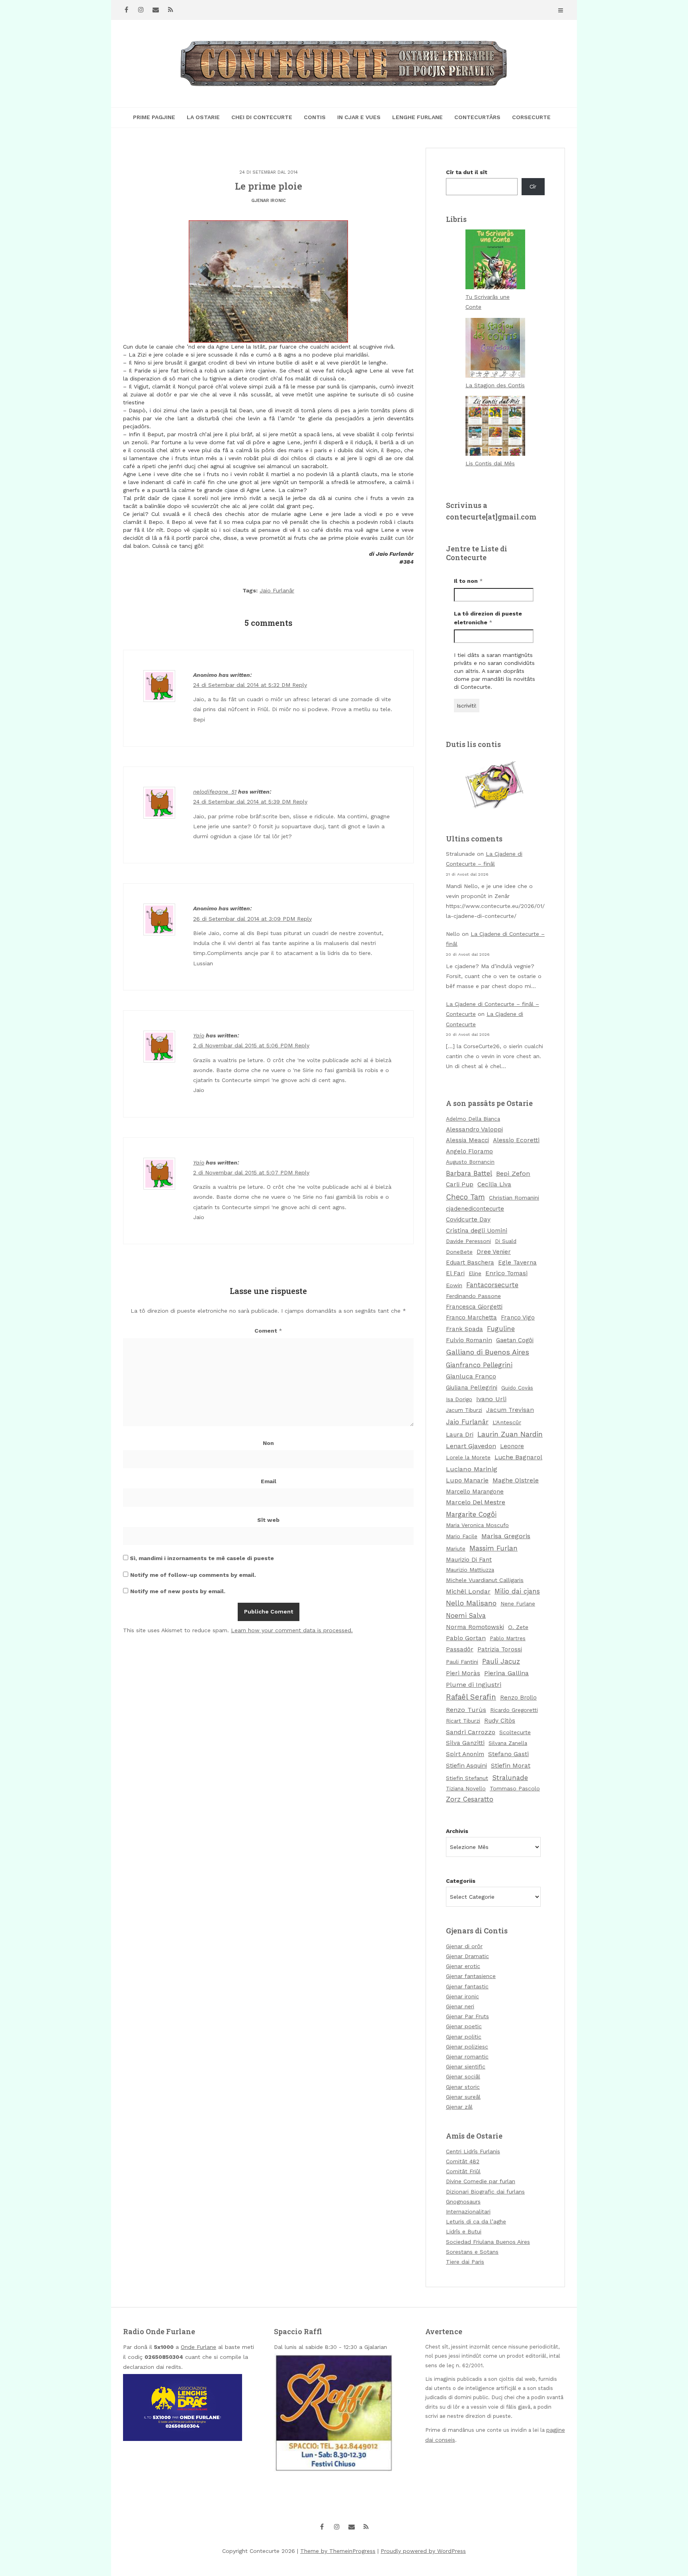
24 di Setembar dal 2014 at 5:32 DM (243, 685)
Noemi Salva (466, 1616)
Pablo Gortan (466, 1638)
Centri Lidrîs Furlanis (473, 2151)
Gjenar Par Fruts (467, 2016)
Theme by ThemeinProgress (338, 2551)
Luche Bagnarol (518, 1457)
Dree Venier (494, 1252)
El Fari (455, 1273)
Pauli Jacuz (501, 1661)
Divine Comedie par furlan (481, 2181)
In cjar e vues (359, 117)
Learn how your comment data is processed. (292, 1630)
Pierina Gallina (506, 1673)
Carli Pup (460, 1184)
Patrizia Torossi (500, 1649)
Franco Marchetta (471, 1317)
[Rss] (170, 10)
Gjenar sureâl (463, 2097)
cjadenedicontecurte (475, 1209)
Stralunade (510, 1778)
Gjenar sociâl (463, 2076)
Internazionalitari (468, 2211)
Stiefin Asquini (466, 1766)
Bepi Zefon (513, 1173)
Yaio (199, 1035)
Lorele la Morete (468, 1457)
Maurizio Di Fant (469, 1560)
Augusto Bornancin (470, 1162)
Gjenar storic (463, 2087)
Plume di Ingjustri (474, 1685)
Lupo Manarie (467, 1480)
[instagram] (141, 10)
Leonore (512, 1446)
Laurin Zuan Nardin (510, 1434)
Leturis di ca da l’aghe (476, 2221)
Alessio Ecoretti (516, 1140)
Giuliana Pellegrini (472, 1388)
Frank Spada (464, 1329)
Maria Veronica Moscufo (477, 1525)
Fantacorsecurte (492, 1285)
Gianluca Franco (471, 1376)
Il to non (468, 581)
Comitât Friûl (463, 2171)
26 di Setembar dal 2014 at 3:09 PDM (245, 919)
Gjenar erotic (463, 1966)
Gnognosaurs (463, 2202)
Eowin (454, 1285)
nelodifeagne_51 (215, 792)
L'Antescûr (507, 1422)
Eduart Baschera (470, 1263)
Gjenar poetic (464, 2026)
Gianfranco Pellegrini (479, 1365)
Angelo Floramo (469, 1151)
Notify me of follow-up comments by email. (193, 1575)
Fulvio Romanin (469, 1340)
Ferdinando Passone (473, 1296)
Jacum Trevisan (510, 1410)
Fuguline (501, 1329)
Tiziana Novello (466, 1788)
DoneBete (459, 1252)
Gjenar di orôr (464, 1946)
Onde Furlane (198, 2347)
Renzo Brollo (518, 1698)
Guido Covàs (517, 1388)
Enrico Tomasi (506, 1273)
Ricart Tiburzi (463, 1721)
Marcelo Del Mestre (476, 1502)
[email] (156, 10)
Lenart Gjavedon (471, 1446)
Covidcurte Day (468, 1219)
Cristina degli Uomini (477, 1231)
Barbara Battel (469, 1173)
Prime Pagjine (154, 117)
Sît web (268, 1520)
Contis (315, 117)
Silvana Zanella (508, 1743)
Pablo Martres (508, 1638)
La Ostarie (203, 117)
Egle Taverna (517, 1263)
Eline (475, 1273)
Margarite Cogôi (471, 1514)
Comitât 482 (463, 2161)
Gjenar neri (460, 2006)
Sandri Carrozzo (471, 1732)
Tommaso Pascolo (515, 1788)
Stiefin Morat (511, 1765)
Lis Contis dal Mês (490, 463)
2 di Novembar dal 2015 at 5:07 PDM (244, 1172)
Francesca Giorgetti (474, 1307)
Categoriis (461, 1881)
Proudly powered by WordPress (423, 2551)
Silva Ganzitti (465, 1743)
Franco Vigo (518, 1317)
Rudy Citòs (500, 1721)
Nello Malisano (471, 1603)
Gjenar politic (464, 2037)
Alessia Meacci (467, 1140)
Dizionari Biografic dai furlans (485, 2192)
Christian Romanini (514, 1198)
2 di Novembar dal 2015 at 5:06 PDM (244, 1045)
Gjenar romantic (467, 2056)
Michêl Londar (468, 1591)
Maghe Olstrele (516, 1480)
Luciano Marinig (472, 1469)
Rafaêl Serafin (471, 1697)
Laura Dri (460, 1435)
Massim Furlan (494, 1548)
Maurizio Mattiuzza (470, 1570)
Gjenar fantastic (467, 1986)
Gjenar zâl (459, 2107)
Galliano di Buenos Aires (488, 1352)
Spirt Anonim (465, 1754)
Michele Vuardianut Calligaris (485, 1580)
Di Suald (506, 1241)
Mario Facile (462, 1536)
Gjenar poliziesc (467, 2047)
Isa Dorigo (459, 1399)
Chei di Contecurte (262, 117)
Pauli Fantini (462, 1662)
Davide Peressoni (468, 1241)
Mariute (456, 1549)
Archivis (457, 1831)
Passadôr (460, 1649)
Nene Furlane (518, 1604)
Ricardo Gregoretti (514, 1710)
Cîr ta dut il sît (467, 172)
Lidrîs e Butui (464, 2231)
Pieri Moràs (463, 1673)
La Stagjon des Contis (495, 385)
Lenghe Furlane (417, 117)
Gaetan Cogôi (515, 1340)
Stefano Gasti (508, 1754)
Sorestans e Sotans (472, 2252)
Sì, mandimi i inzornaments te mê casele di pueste (201, 1558)
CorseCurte (531, 117)
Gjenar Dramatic (467, 1956)
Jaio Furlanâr (277, 590)
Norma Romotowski (475, 1627)
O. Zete (518, 1627)
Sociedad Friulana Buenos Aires (488, 2242)
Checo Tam (465, 1197)
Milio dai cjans (517, 1591)
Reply (300, 685)
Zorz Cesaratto (470, 1799)
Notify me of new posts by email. (178, 1591)
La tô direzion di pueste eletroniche (488, 618)
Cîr (533, 186)
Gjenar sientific (466, 2066)
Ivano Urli (491, 1399)
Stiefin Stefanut (467, 1778)
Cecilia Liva (494, 1184)
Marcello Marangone (475, 1492)
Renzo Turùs (466, 1710)
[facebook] (126, 10)
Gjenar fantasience (471, 1976)
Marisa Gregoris (506, 1536)
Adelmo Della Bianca (473, 1119)
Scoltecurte (515, 1732)
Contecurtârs (477, 117)
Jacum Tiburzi (464, 1410)
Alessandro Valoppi (474, 1129)
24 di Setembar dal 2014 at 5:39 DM (243, 802)
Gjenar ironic (269, 201)
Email (269, 1481)
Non (268, 1443)
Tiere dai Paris (465, 2262)
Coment (268, 1331)
